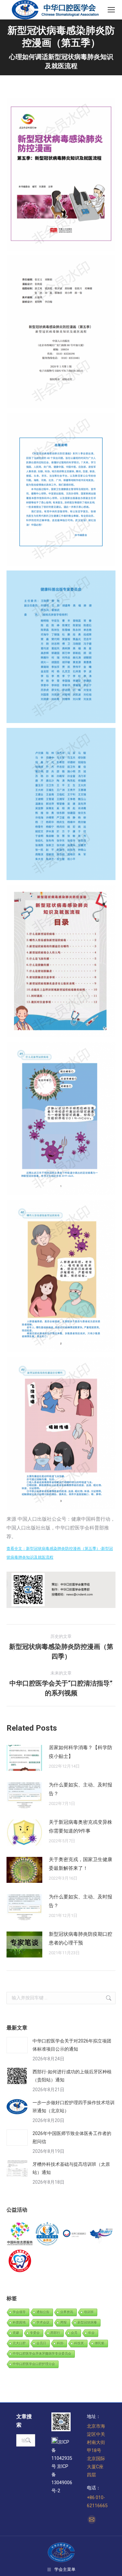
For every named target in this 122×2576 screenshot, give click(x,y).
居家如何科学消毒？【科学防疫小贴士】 (81, 1752)
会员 (74, 2333)
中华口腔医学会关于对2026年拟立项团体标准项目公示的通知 (72, 2045)
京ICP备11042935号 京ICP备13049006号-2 (62, 2466)
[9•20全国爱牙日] (20, 2261)
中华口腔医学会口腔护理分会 (34, 2364)
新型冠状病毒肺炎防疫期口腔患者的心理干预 (81, 1938)
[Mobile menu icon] (111, 10)
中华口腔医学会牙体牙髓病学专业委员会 (42, 2354)
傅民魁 (100, 2343)
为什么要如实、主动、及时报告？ (81, 1789)
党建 (16, 2333)
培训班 (89, 2312)
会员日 (41, 2343)
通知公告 (43, 2312)
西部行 (55, 2333)
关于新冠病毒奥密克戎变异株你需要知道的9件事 (81, 1827)
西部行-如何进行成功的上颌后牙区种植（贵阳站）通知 (72, 2076)
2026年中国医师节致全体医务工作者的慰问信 (72, 2137)
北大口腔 (19, 2343)
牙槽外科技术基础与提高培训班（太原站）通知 (71, 2168)
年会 (91, 2333)
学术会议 (43, 2322)
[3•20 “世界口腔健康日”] (75, 2234)
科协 (60, 2343)
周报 (63, 2322)
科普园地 (19, 2322)
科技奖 (79, 2343)
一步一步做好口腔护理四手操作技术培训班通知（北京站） (74, 2107)
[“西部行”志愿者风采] (20, 2234)
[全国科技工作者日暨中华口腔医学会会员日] (47, 2234)
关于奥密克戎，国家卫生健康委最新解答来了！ (81, 1864)
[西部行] (102, 2234)
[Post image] (24, 1758)
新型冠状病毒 (87, 2322)
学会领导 (19, 2312)
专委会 (35, 2333)
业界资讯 (67, 2312)
